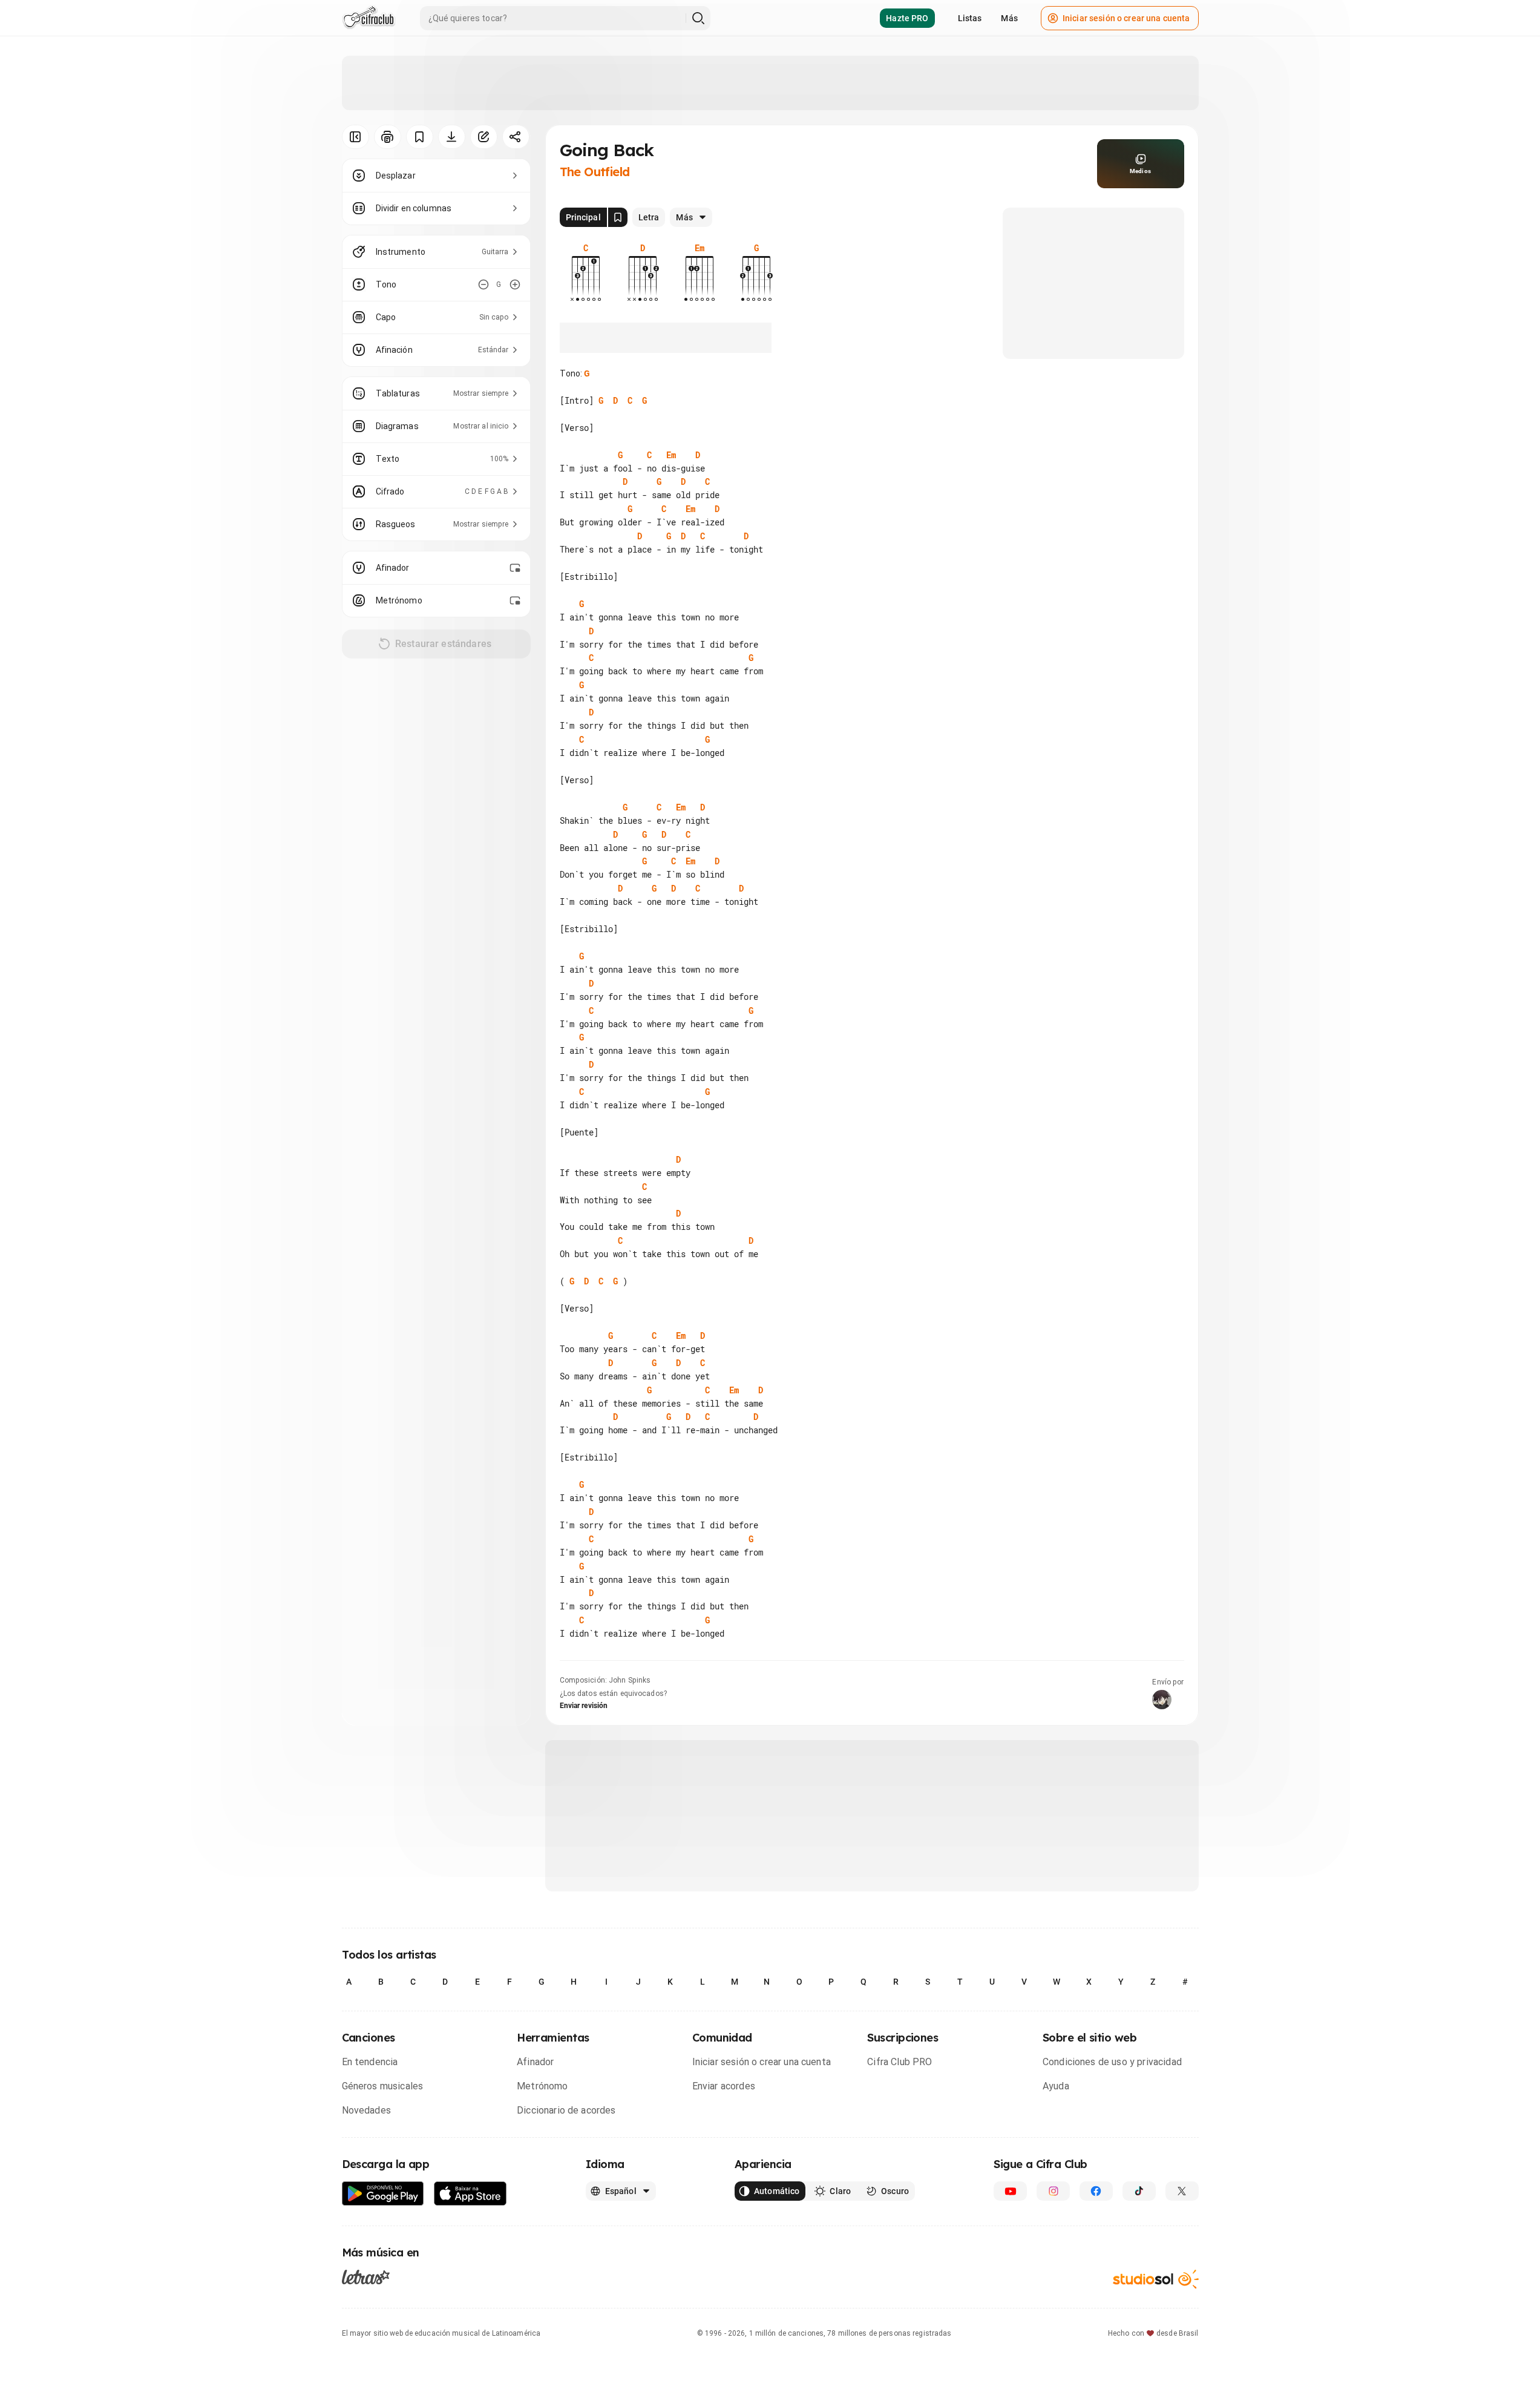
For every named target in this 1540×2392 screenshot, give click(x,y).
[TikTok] (1139, 2191)
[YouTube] (1010, 2191)
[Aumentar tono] (515, 284)
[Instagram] (1053, 2191)
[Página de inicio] (369, 18)
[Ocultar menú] (356, 137)
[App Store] (470, 2194)
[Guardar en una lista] (420, 137)
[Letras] (366, 2276)
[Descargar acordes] (452, 137)
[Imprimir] (388, 137)
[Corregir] (484, 137)
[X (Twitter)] (1182, 2191)
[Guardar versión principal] (618, 217)
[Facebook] (1096, 2191)
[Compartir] (516, 137)
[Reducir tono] (483, 284)
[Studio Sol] (1156, 2279)
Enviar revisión (584, 1706)
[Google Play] (383, 2194)
